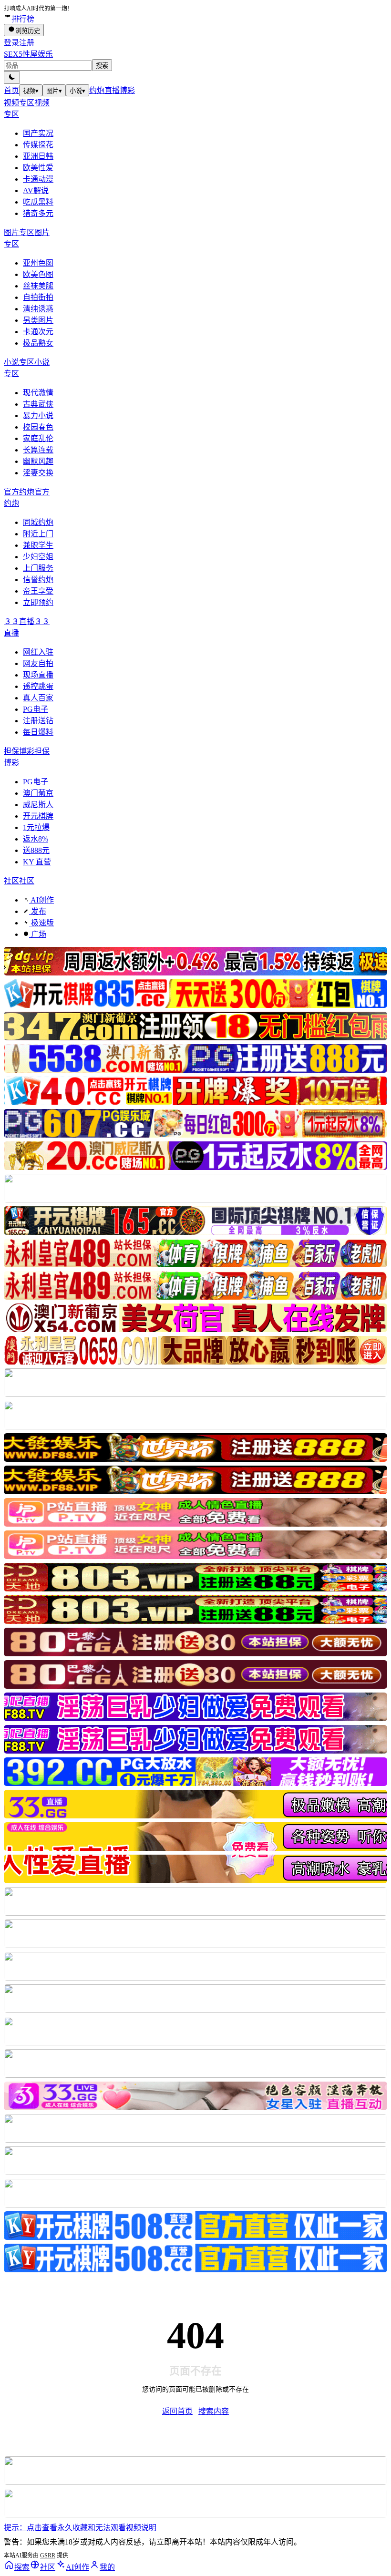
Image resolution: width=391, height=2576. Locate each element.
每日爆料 (38, 732)
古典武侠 (38, 404)
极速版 (41, 923)
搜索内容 (214, 2411)
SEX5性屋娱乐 (28, 54)
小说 (77, 91)
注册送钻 (38, 721)
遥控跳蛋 (38, 686)
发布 (38, 911)
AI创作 (41, 900)
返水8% (36, 839)
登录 (11, 43)
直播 (112, 90)
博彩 (127, 90)
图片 (54, 91)
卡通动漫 (38, 179)
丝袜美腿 (38, 286)
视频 (31, 91)
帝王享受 (38, 591)
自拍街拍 (38, 297)
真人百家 (38, 698)
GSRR (48, 2555)
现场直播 (38, 675)
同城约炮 (38, 522)
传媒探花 (38, 145)
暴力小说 (38, 416)
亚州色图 (38, 263)
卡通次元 (38, 332)
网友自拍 (38, 663)
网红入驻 (38, 652)
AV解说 (36, 190)
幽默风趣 (38, 461)
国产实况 (38, 133)
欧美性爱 (38, 168)
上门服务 (38, 568)
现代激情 (38, 393)
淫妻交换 (38, 473)
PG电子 (36, 709)
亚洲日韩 (38, 156)
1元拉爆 (36, 827)
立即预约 (38, 602)
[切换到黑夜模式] (12, 77)
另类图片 (38, 320)
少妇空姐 (38, 557)
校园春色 (38, 427)
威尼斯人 (38, 805)
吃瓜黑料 (38, 202)
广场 (38, 934)
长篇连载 (38, 450)
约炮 (97, 90)
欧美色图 (38, 274)
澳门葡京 (38, 793)
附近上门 (38, 534)
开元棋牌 (38, 816)
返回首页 (177, 2411)
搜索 (102, 66)
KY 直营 (37, 862)
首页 (11, 90)
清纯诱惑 (38, 309)
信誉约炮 (38, 580)
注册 (27, 43)
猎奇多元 (38, 213)
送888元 (36, 850)
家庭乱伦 (38, 438)
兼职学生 (38, 545)
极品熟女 (38, 343)
